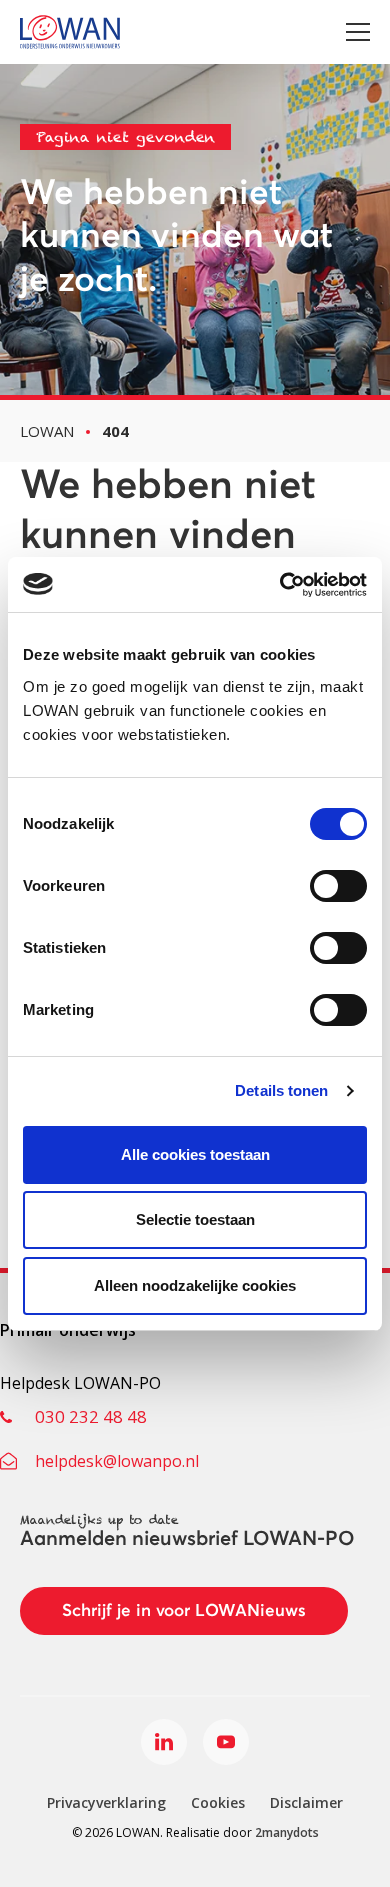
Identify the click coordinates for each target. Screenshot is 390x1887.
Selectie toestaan (195, 1219)
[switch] (338, 886)
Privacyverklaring (106, 1802)
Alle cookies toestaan (195, 1154)
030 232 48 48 (91, 1416)
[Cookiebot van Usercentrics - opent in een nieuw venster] (280, 585)
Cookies (218, 1802)
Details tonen (281, 1090)
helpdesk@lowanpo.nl (117, 1461)
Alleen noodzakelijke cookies (195, 1285)
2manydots (287, 1832)
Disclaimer (306, 1802)
